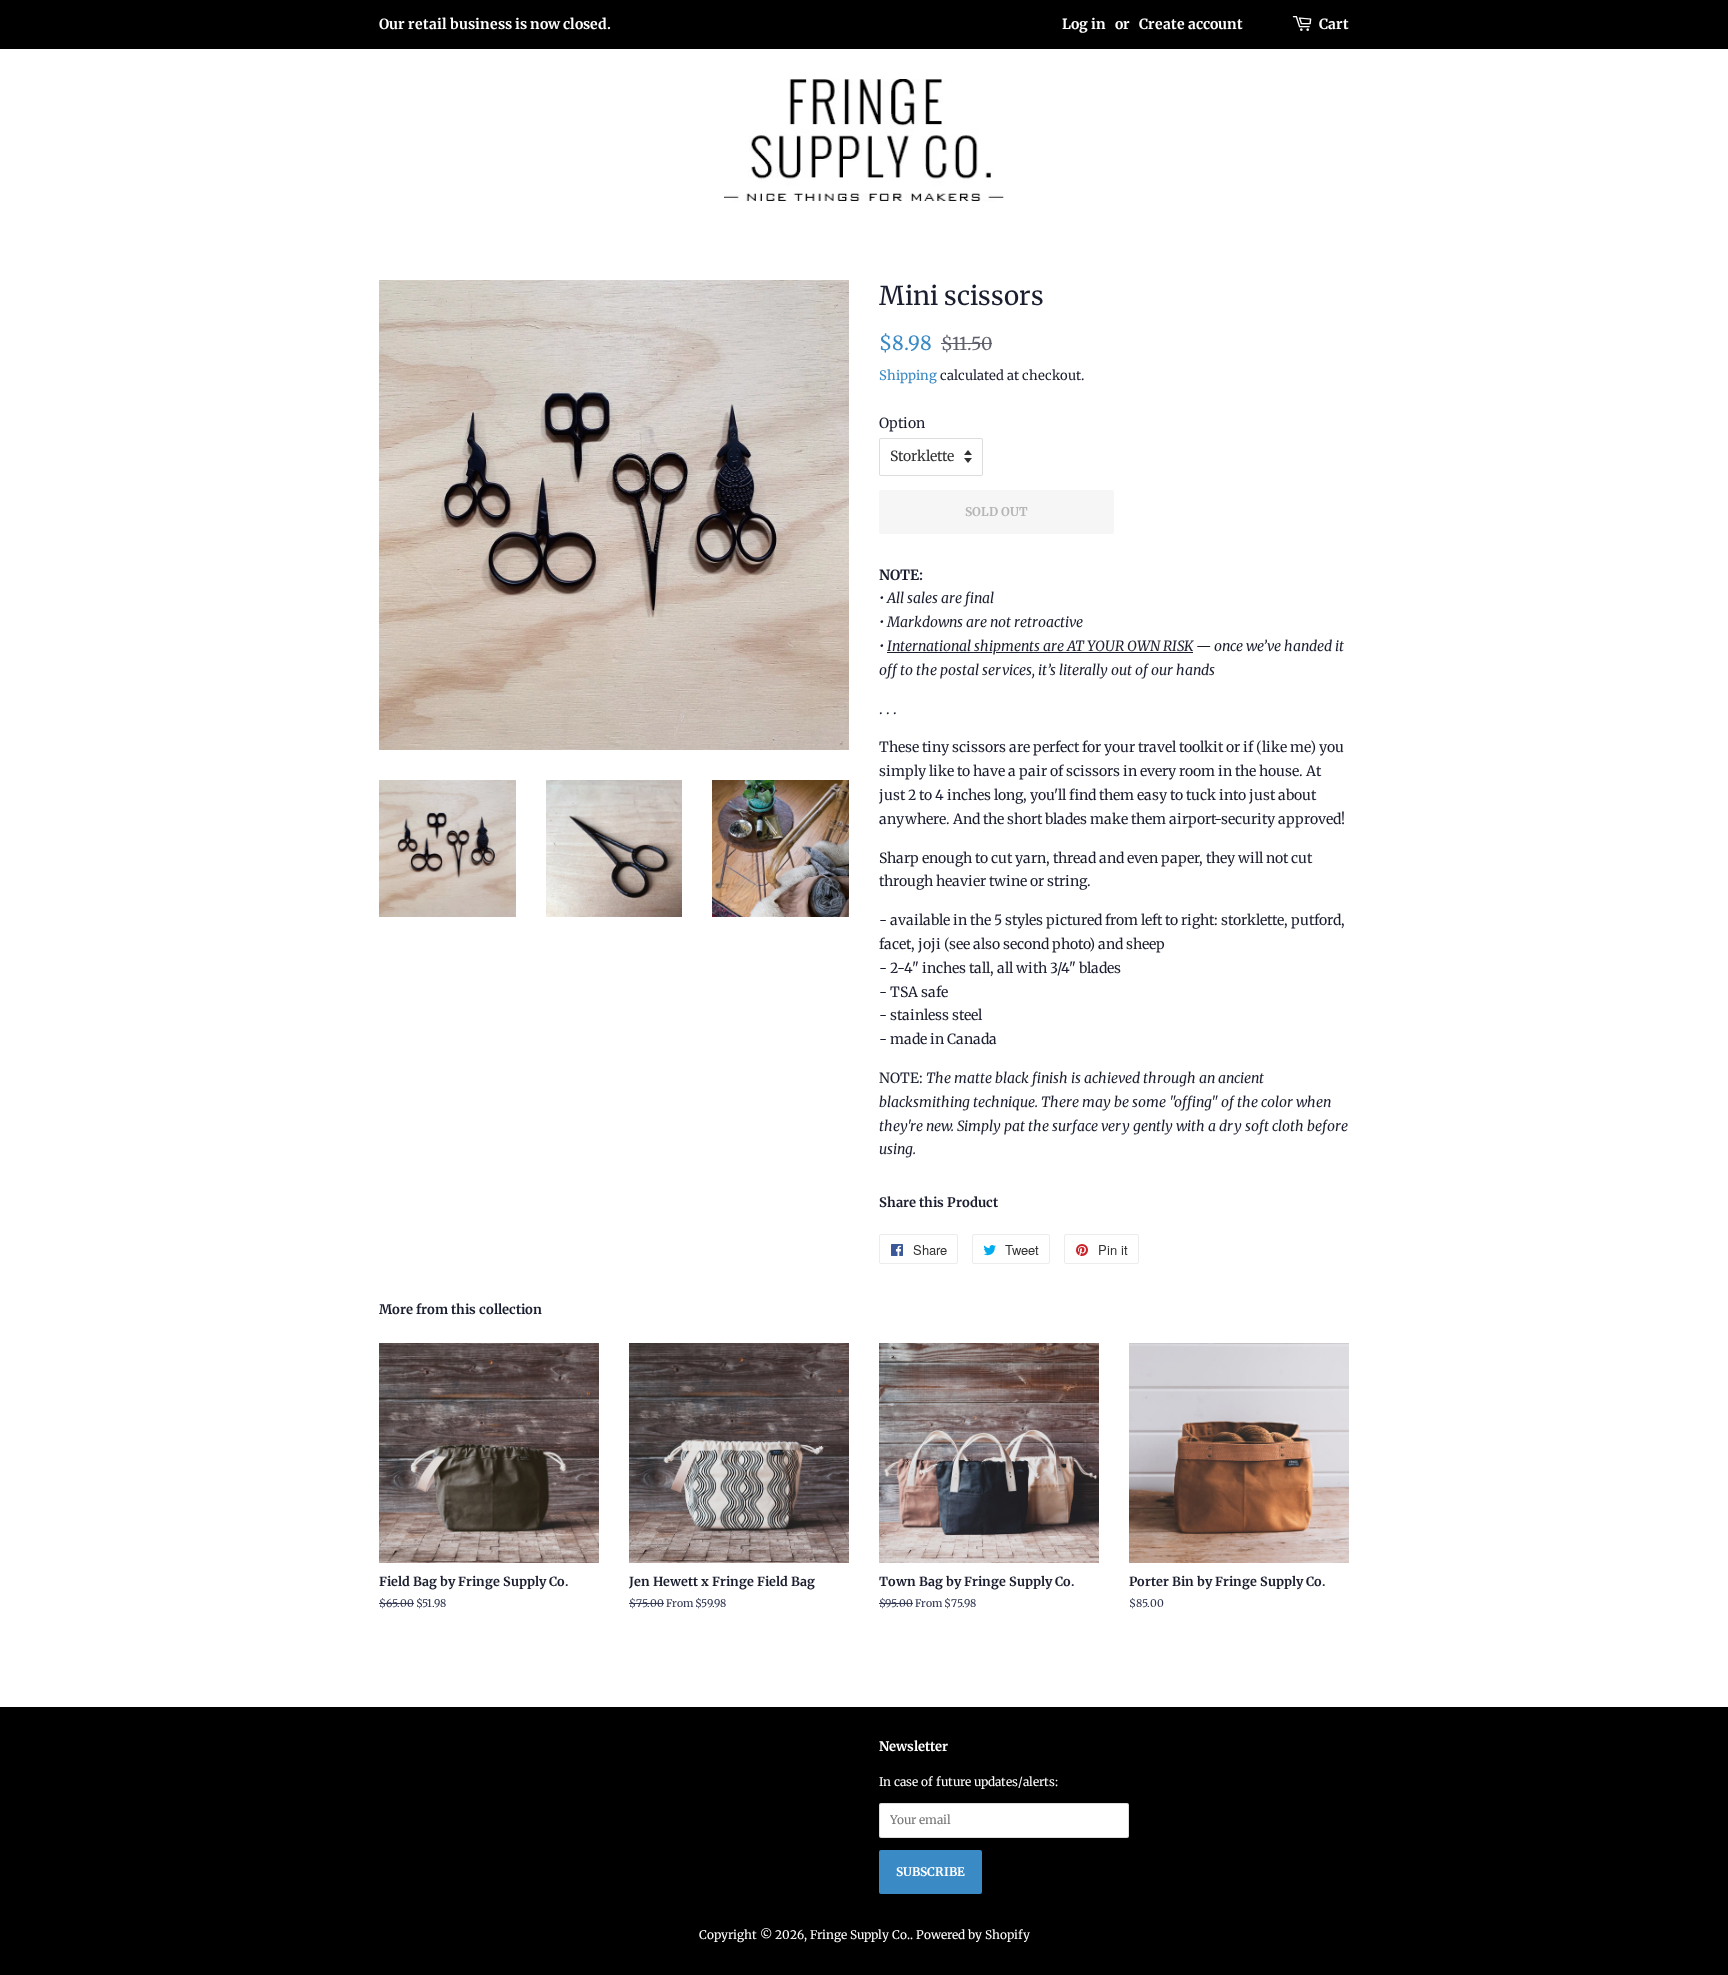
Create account (1191, 24)
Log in (1084, 24)
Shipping (908, 375)
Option (902, 423)
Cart (1334, 24)
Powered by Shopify (973, 1934)
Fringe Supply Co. (860, 1934)
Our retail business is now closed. (495, 24)
